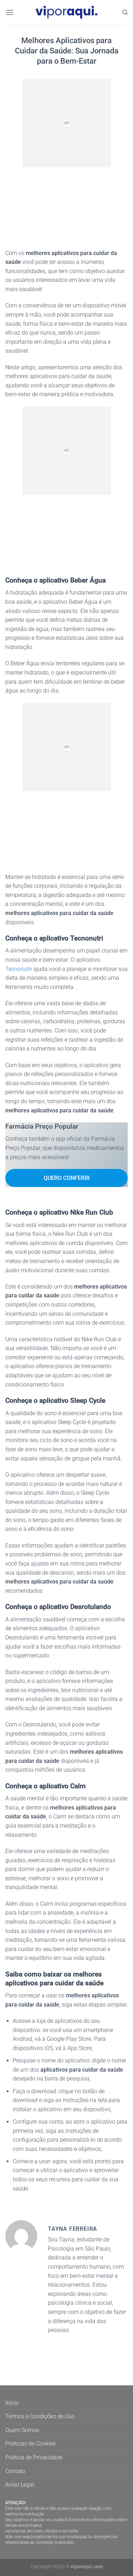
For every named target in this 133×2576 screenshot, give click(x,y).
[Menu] (10, 12)
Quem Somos (22, 2430)
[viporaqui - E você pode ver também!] (67, 12)
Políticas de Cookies (31, 2444)
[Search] (125, 12)
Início (12, 2403)
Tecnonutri (19, 969)
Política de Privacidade (34, 2457)
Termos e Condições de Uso (40, 2416)
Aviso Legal (20, 2485)
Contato (15, 2471)
